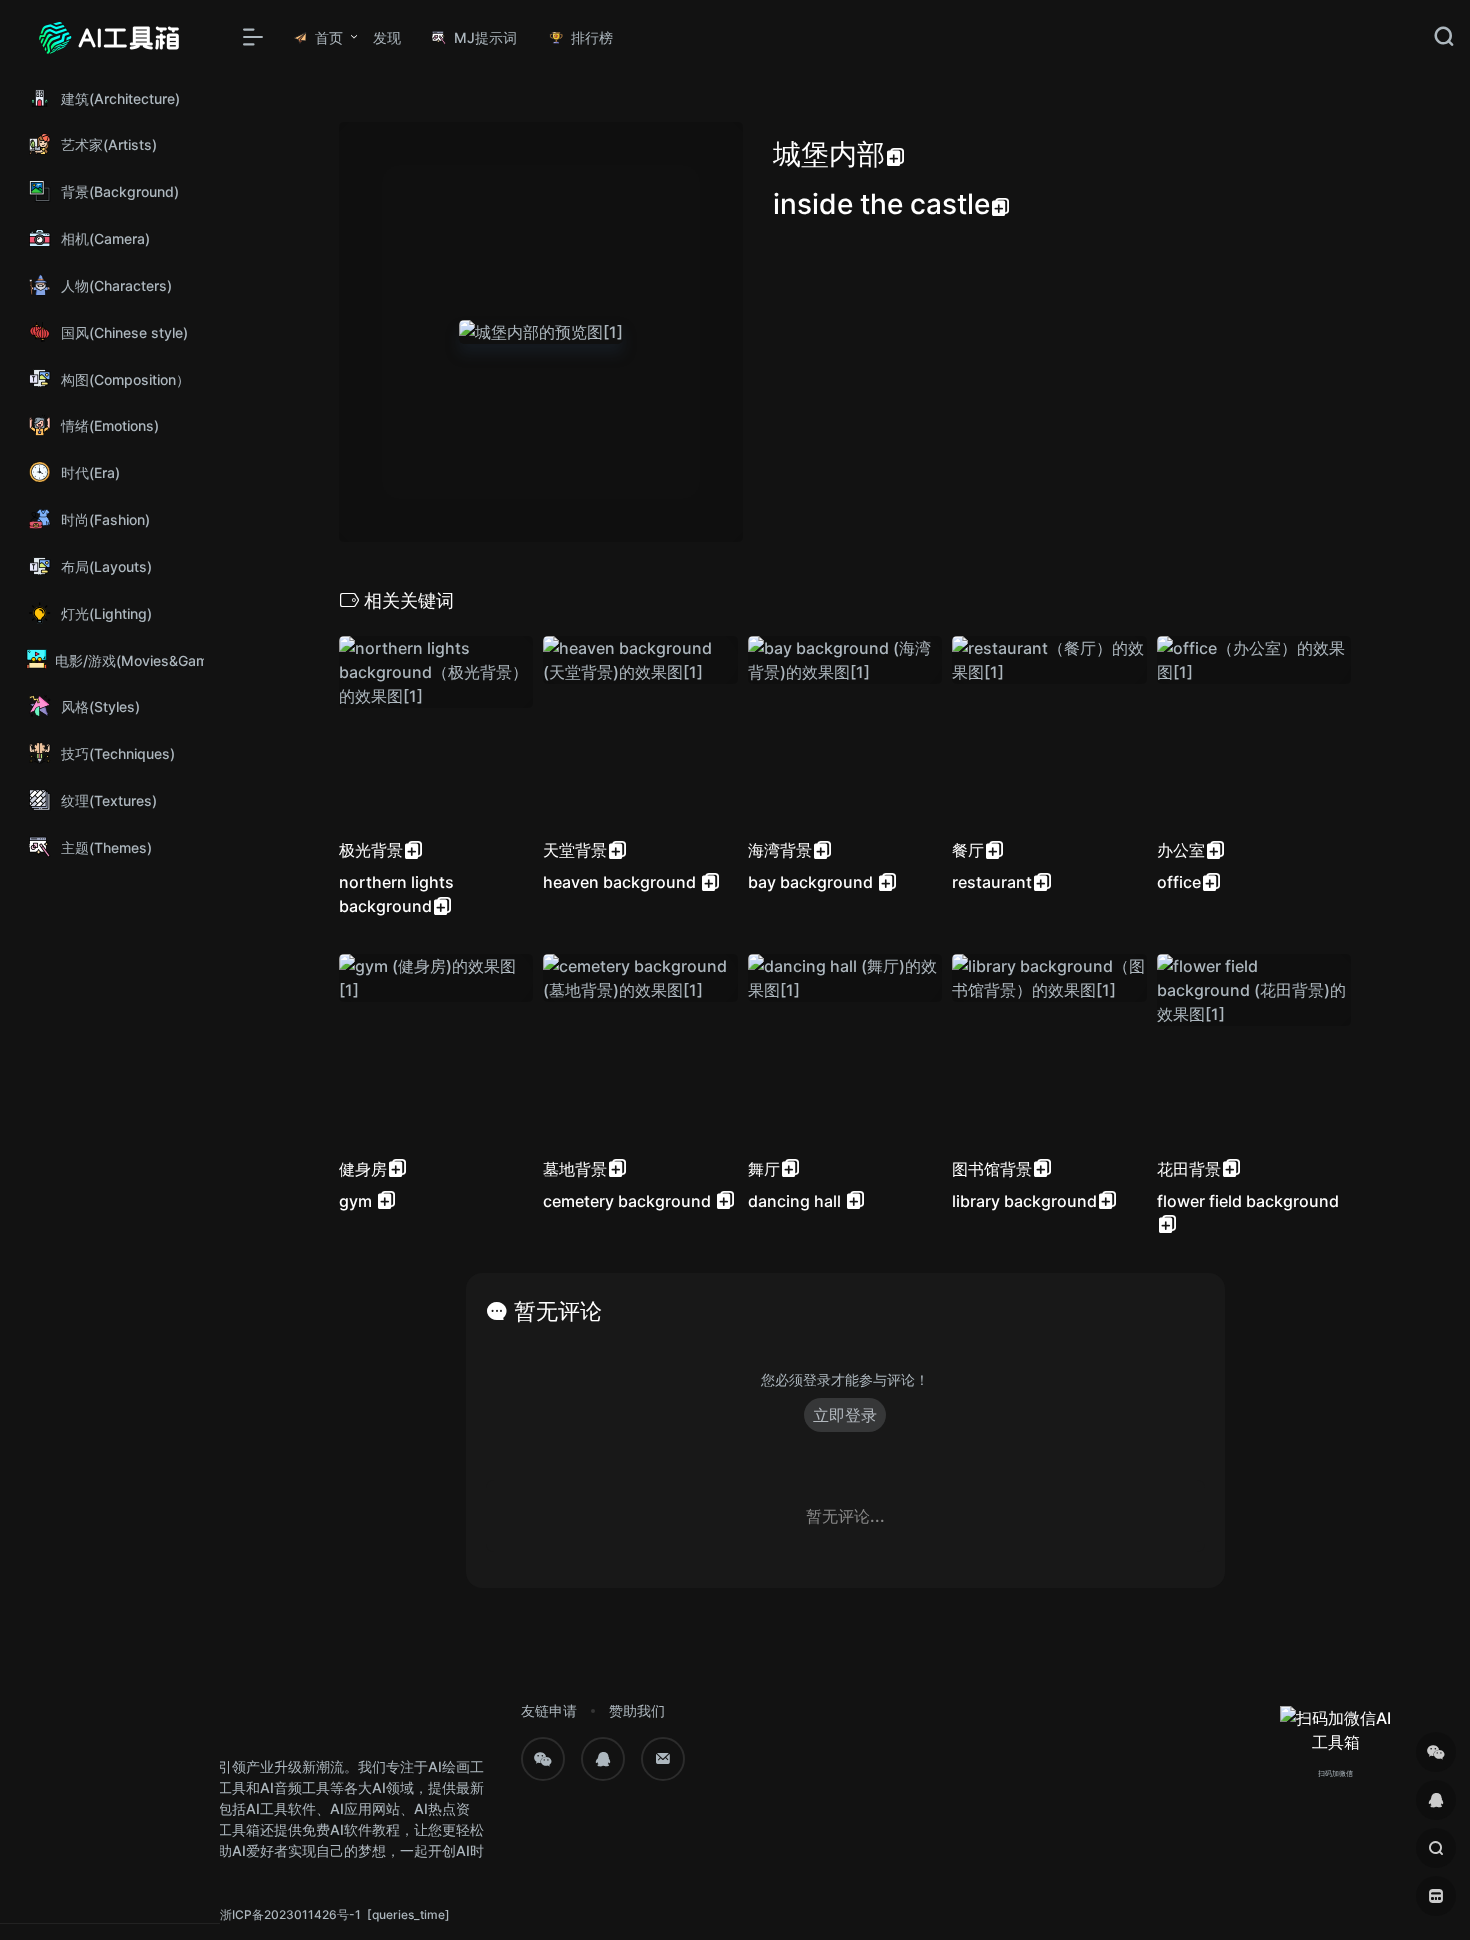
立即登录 (845, 1415)
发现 (387, 37)
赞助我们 (637, 1710)
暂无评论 (558, 1311)
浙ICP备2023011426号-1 (290, 1914)
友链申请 (549, 1710)
